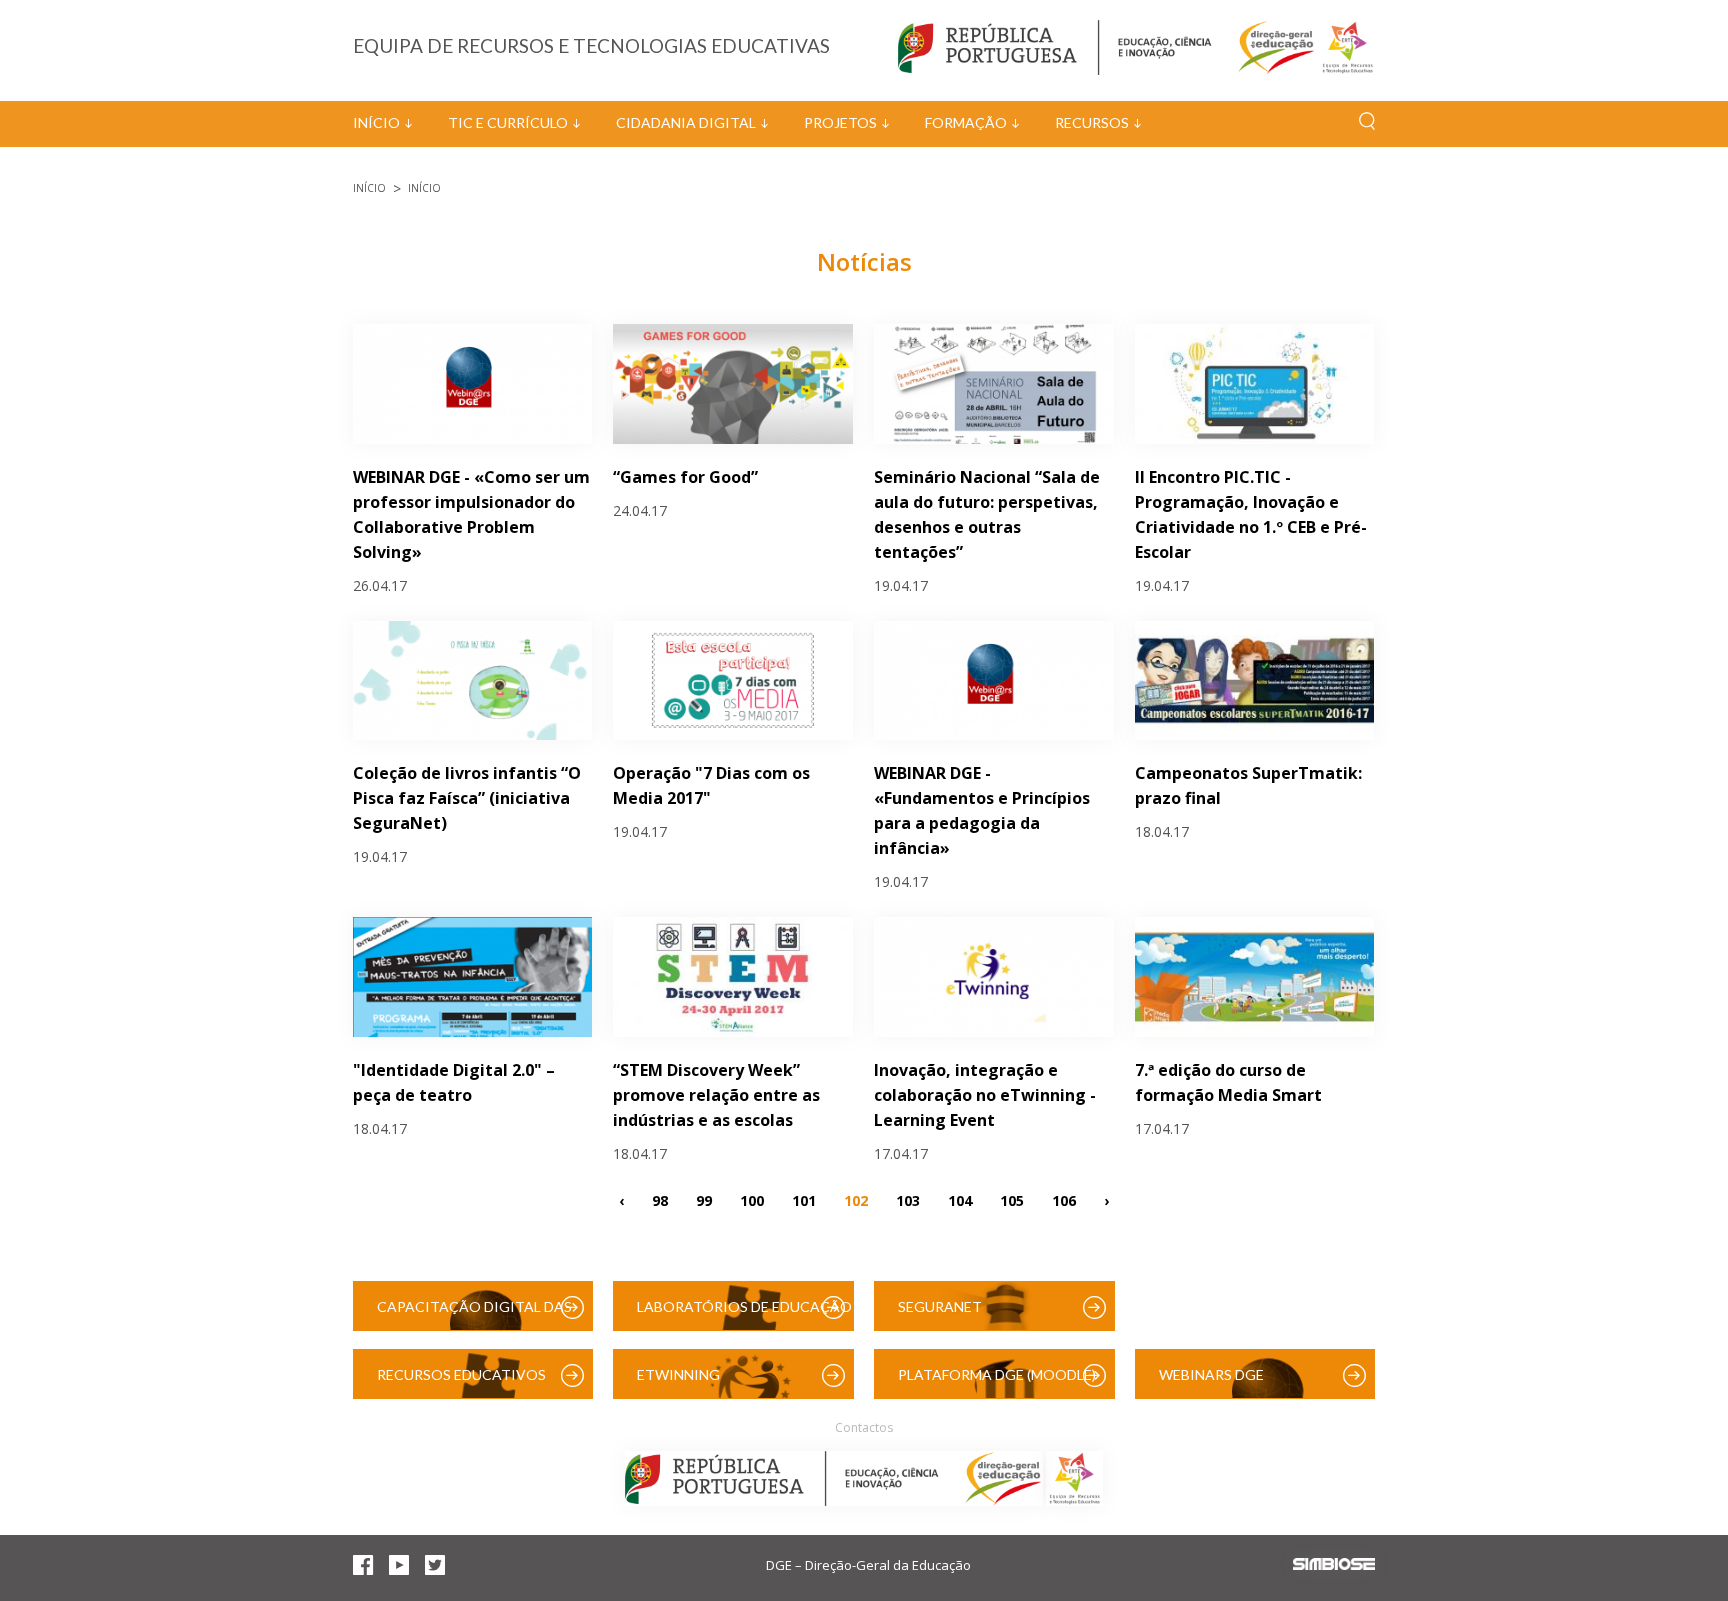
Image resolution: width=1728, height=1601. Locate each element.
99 (704, 1199)
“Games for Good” (685, 477)
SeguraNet (940, 1306)
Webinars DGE (1211, 1374)
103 (908, 1199)
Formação (966, 122)
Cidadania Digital (686, 122)
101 (804, 1199)
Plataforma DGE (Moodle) (997, 1374)
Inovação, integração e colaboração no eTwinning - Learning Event (985, 1095)
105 (1012, 1199)
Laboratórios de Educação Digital (744, 1314)
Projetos (840, 122)
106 (1064, 1199)
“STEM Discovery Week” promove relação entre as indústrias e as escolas (716, 1095)
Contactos (864, 1427)
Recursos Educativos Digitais (461, 1382)
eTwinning (678, 1374)
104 (960, 1199)
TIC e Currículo (508, 122)
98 (660, 1199)
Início (376, 122)
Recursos (1092, 122)
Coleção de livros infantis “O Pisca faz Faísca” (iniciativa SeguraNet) (467, 798)
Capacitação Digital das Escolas (474, 1314)
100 (752, 1199)
